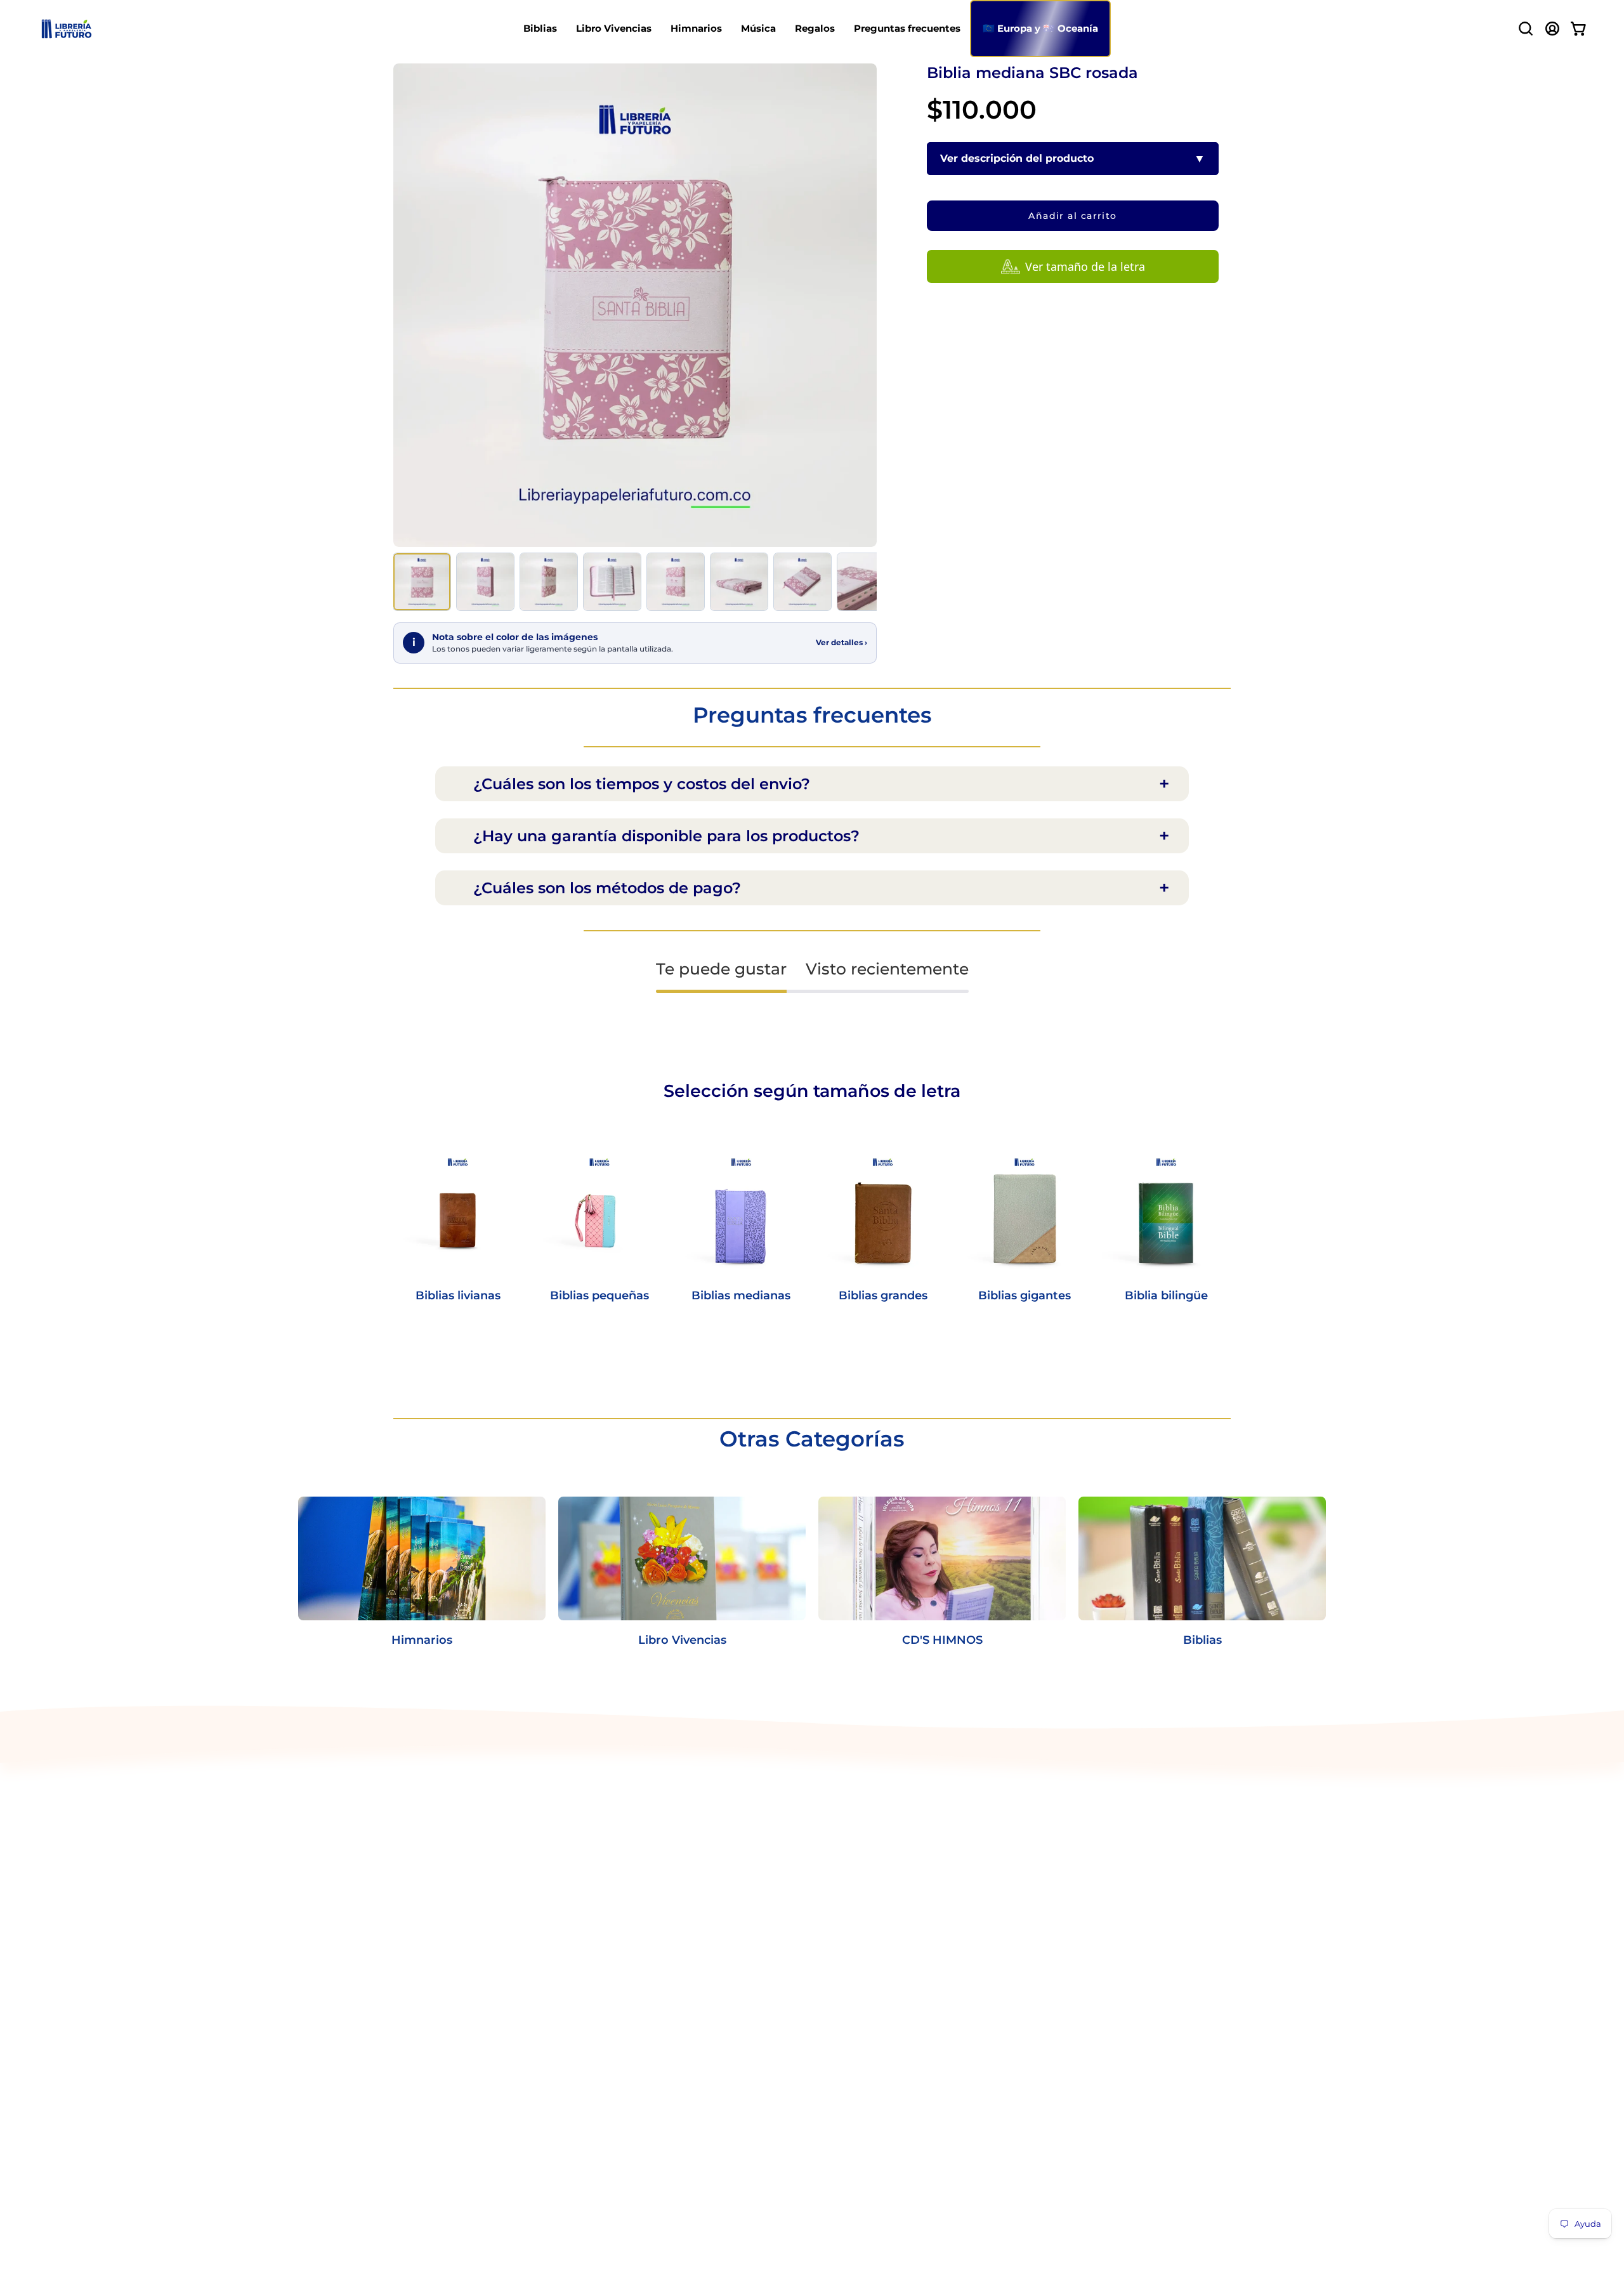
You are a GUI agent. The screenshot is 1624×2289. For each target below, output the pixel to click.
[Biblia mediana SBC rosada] (422, 582)
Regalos (414, 1918)
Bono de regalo (605, 2033)
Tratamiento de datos (622, 1918)
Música (411, 1897)
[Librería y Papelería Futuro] (67, 29)
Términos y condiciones (626, 1897)
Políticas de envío (611, 1876)
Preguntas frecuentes (450, 1938)
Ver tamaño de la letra (1085, 266)
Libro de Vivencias (440, 1855)
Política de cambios (616, 1855)
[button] (1526, 29)
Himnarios (420, 1876)
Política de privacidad (621, 1834)
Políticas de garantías (621, 1938)
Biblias (410, 1834)
